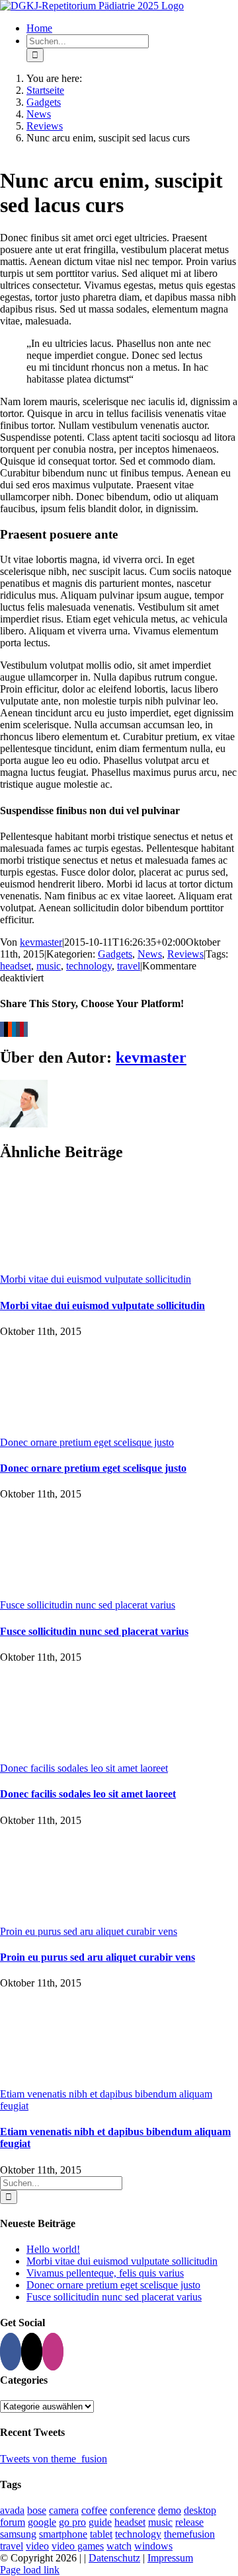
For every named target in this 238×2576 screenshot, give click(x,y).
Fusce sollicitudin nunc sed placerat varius (88, 1605)
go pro (72, 2522)
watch (119, 2546)
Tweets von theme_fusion (54, 2459)
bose (37, 2510)
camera (64, 2510)
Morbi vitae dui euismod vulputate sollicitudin (96, 1279)
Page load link (30, 2570)
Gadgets (115, 954)
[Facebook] (11, 2352)
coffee (94, 2510)
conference (133, 2510)
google (42, 2522)
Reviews (185, 954)
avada (12, 2510)
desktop (200, 2510)
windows (153, 2546)
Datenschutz (114, 2558)
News (150, 954)
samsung (18, 2534)
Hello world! (53, 2249)
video (37, 2546)
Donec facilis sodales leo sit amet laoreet (84, 1768)
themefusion (189, 2534)
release (189, 2522)
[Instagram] (53, 2352)
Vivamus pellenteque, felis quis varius (105, 2273)
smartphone (63, 2534)
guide (100, 2522)
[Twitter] (32, 2352)
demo (170, 2510)
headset (16, 966)
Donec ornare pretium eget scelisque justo (87, 1442)
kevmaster (41, 942)
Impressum (170, 2558)
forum (13, 2522)
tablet (101, 2534)
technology (89, 966)
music (49, 966)
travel (129, 966)
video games (78, 2546)
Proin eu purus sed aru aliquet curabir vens (89, 1931)
